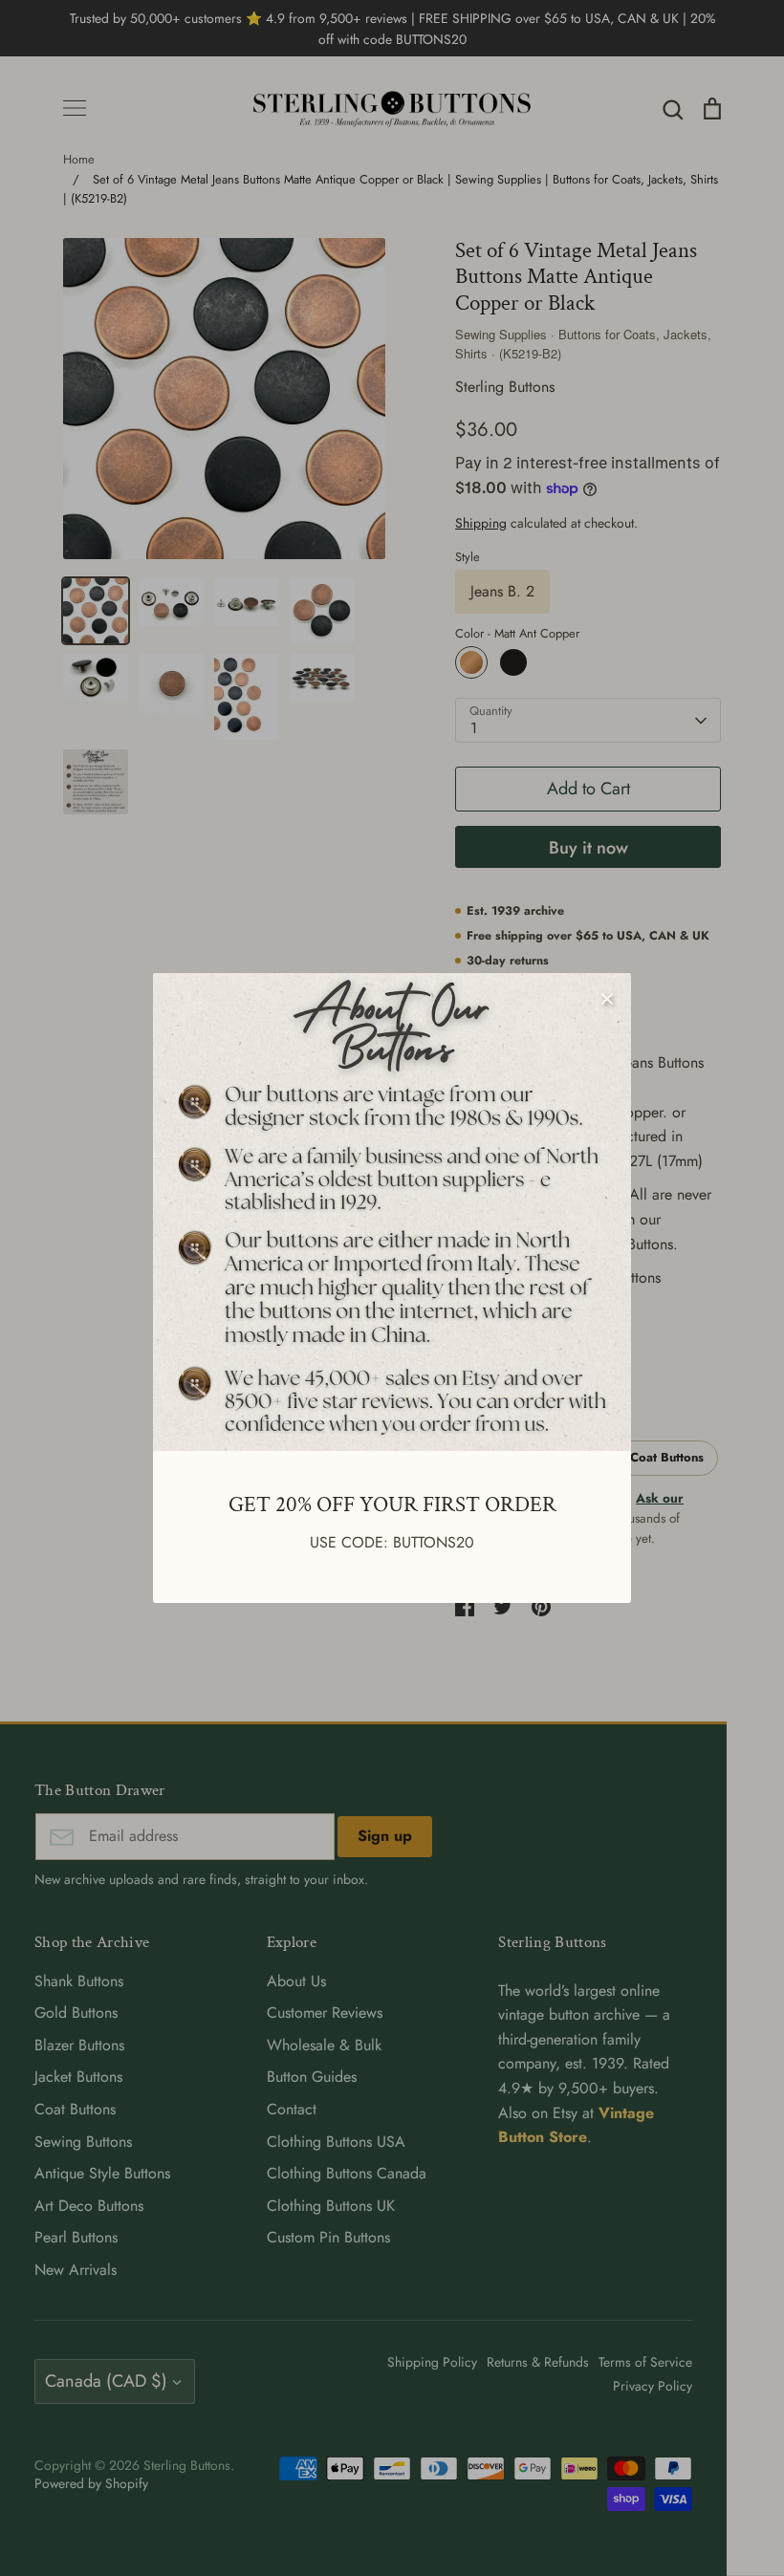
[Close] (607, 997)
